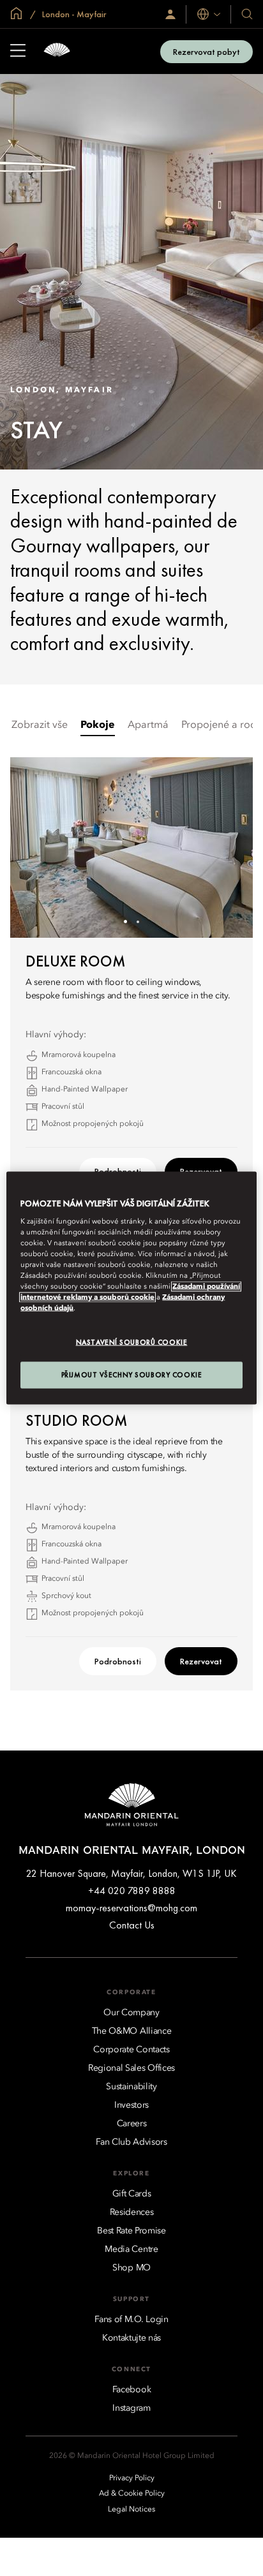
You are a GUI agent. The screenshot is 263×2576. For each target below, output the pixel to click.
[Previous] (36, 847)
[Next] (227, 847)
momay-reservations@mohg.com (131, 1908)
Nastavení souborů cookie (132, 1342)
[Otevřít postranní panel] (18, 52)
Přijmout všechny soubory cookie (132, 1375)
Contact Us (132, 1925)
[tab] (40, 726)
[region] (131, 1288)
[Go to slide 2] (138, 922)
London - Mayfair (73, 14)
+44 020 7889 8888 (132, 1891)
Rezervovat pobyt (207, 52)
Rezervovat (201, 1661)
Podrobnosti (118, 1661)
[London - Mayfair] (57, 51)
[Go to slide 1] (125, 922)
